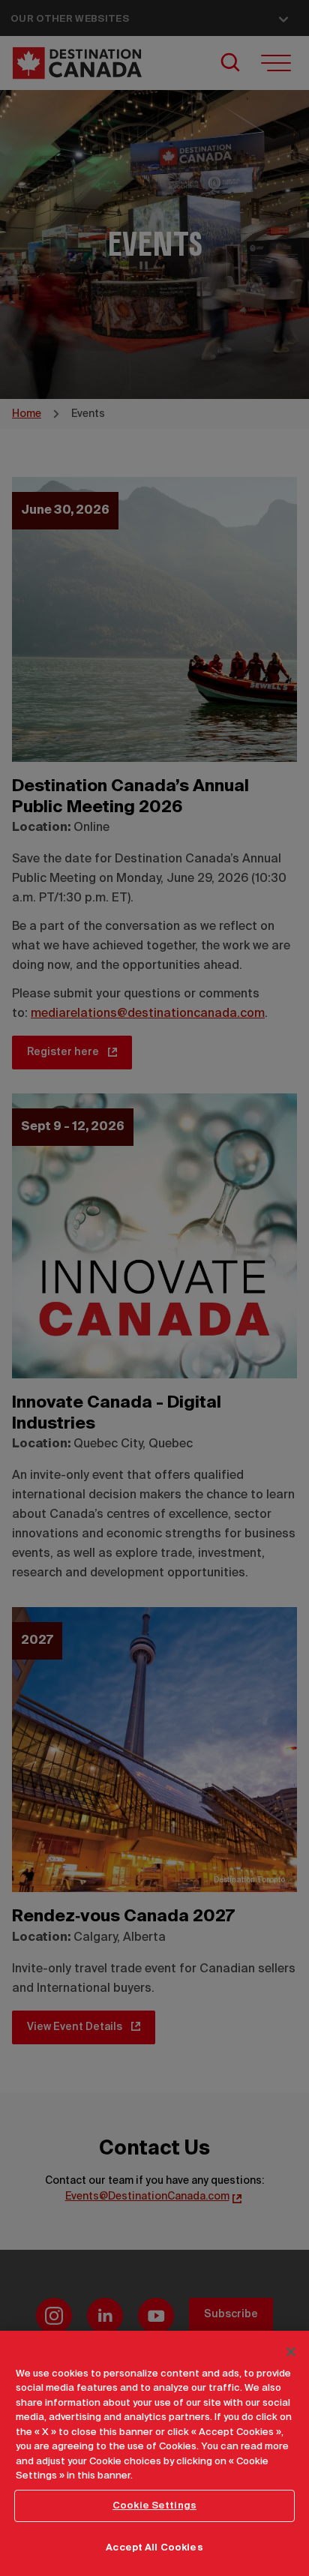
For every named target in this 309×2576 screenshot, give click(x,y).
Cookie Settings (154, 2506)
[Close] (291, 2352)
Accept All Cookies (154, 2548)
